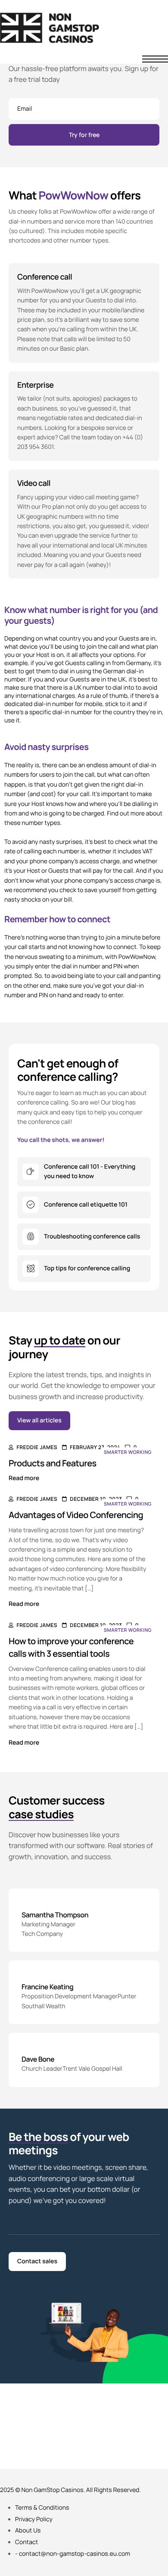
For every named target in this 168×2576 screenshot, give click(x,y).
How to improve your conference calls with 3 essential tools (71, 1647)
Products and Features (53, 1463)
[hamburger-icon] (155, 59)
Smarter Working (128, 1452)
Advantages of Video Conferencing (76, 1515)
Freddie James (37, 1447)
